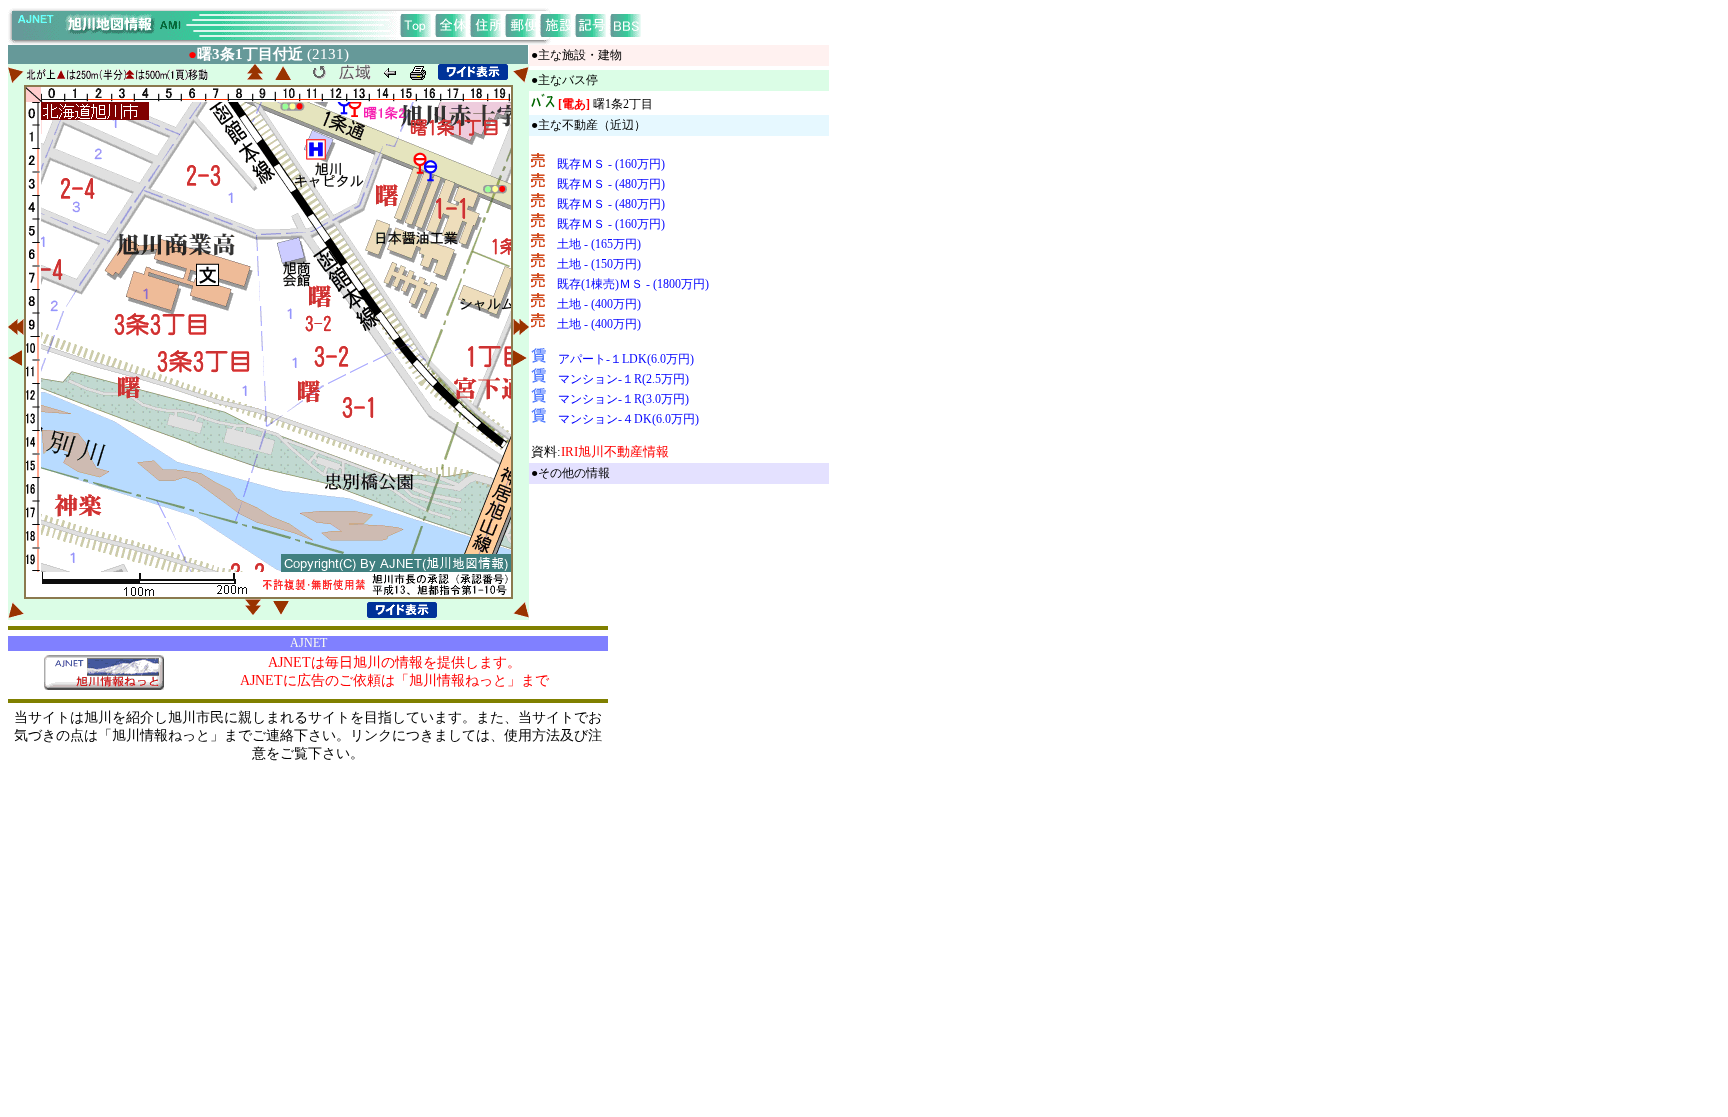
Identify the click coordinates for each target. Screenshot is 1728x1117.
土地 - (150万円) (599, 264)
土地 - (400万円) (599, 304)
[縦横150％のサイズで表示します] (473, 72)
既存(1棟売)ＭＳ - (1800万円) (633, 284)
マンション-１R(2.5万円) (623, 379)
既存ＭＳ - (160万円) (611, 164)
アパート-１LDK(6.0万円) (626, 359)
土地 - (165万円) (599, 244)
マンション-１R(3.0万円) (623, 399)
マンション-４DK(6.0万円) (628, 419)
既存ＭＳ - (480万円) (611, 184)
